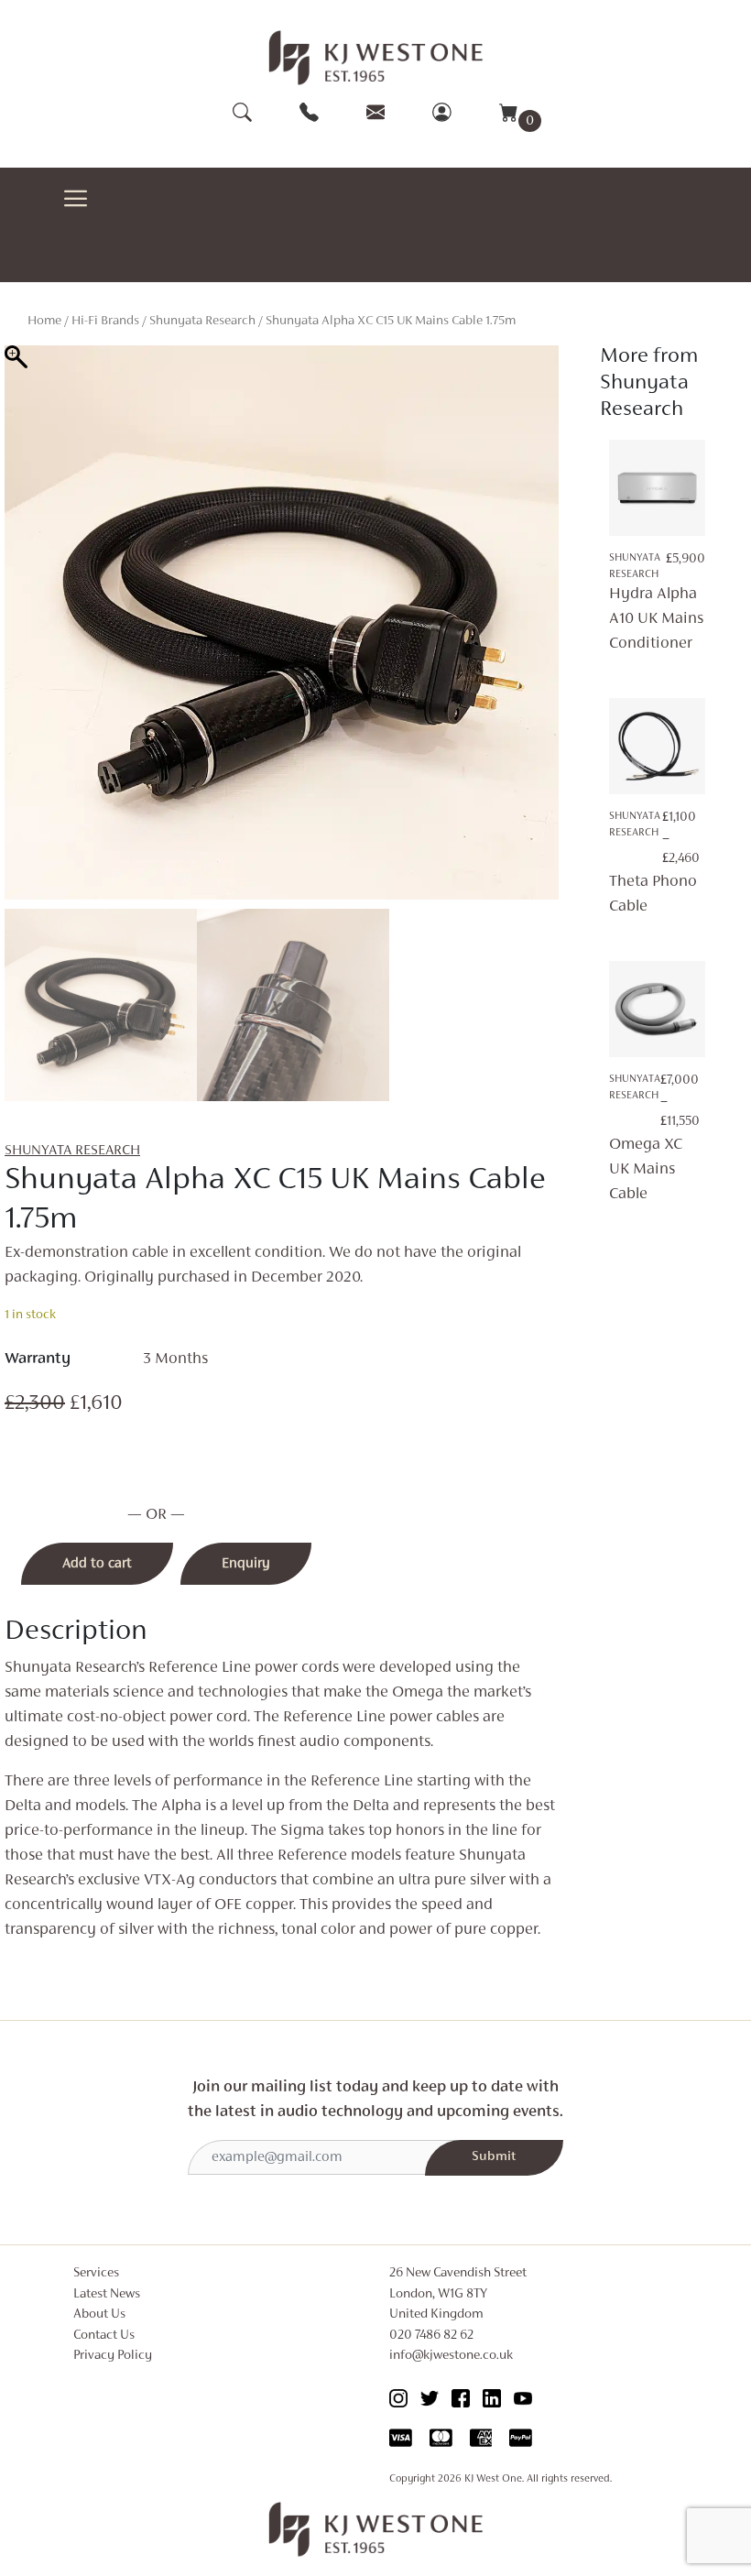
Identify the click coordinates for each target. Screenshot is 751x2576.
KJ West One (493, 2479)
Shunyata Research (202, 321)
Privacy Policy (113, 2356)
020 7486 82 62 (431, 2336)
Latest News (107, 2294)
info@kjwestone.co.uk (451, 2356)
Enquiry (246, 1564)
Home (44, 321)
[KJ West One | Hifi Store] (376, 58)
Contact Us (104, 2336)
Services (96, 2273)
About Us (99, 2314)
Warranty (38, 1359)
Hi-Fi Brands (105, 321)
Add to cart (97, 1564)
